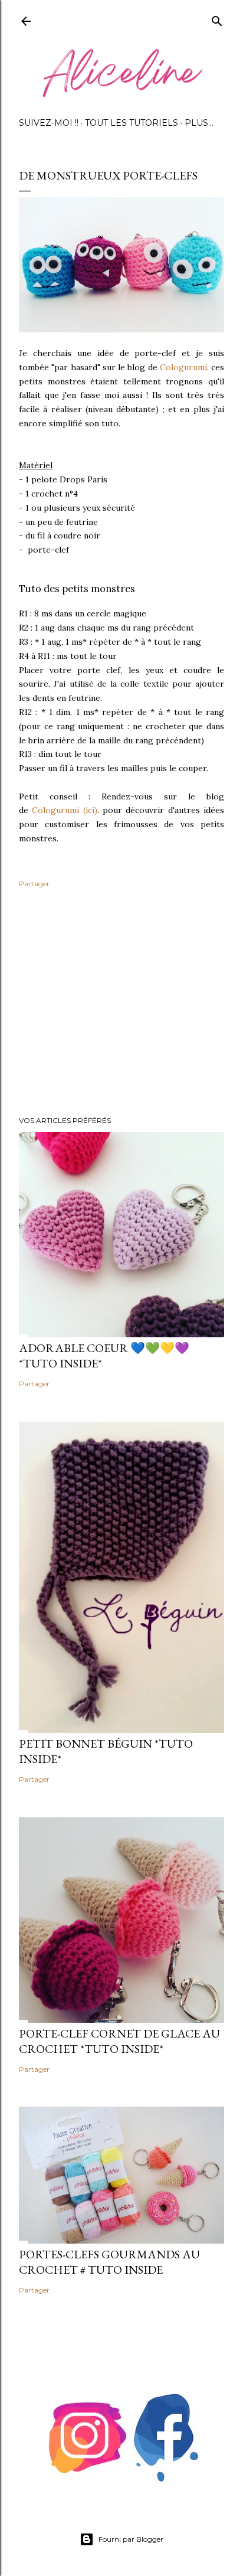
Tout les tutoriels (132, 123)
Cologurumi (183, 367)
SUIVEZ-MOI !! (49, 123)
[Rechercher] (217, 19)
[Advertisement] (121, 1004)
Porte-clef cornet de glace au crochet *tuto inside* (119, 2041)
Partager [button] (34, 884)
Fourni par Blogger (131, 2539)
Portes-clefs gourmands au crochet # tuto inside (109, 2262)
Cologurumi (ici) (64, 810)
